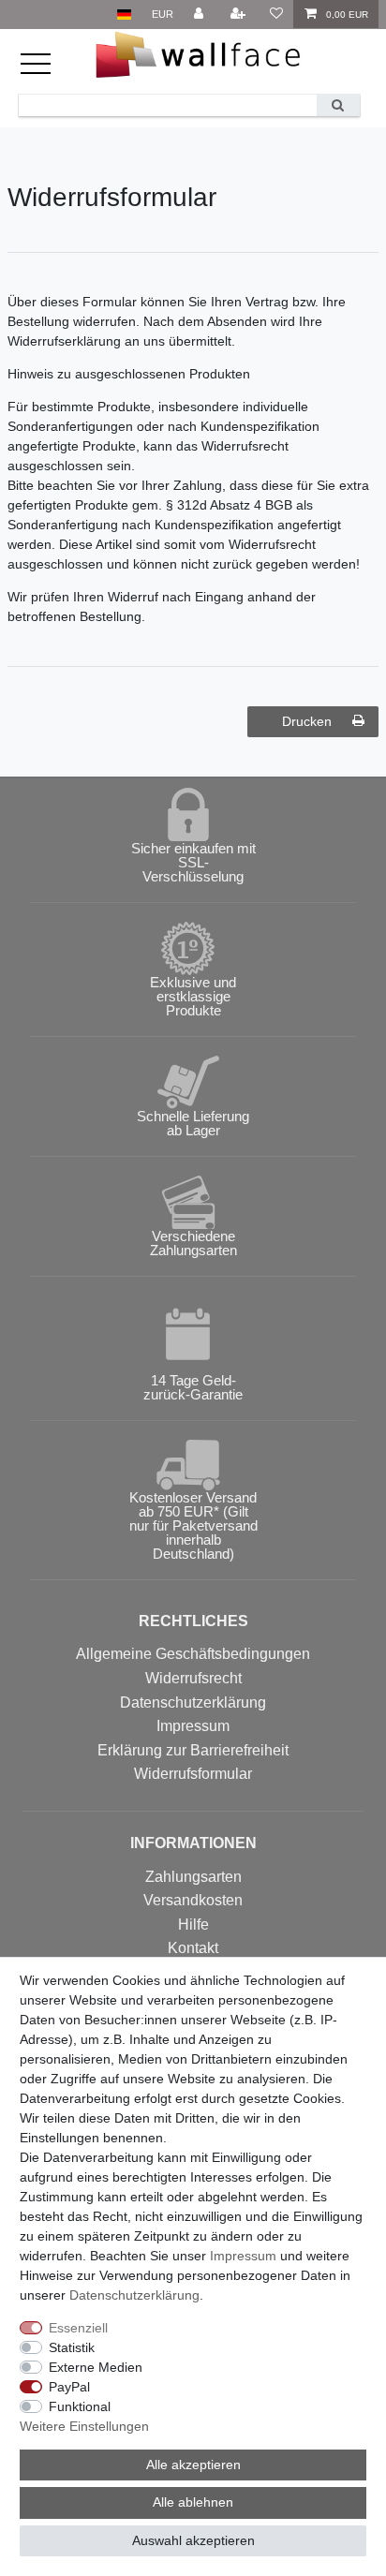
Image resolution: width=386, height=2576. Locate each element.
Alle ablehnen (193, 2502)
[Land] (124, 15)
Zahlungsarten (193, 1877)
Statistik (72, 2347)
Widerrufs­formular (193, 1774)
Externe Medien (96, 2367)
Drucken (307, 721)
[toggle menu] (46, 72)
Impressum (193, 1726)
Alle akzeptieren (193, 2465)
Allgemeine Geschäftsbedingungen (193, 1654)
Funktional (80, 2406)
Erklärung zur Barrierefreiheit (193, 1750)
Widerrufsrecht (193, 1678)
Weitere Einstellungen (84, 2426)
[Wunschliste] (276, 15)
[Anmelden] (200, 15)
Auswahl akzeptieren (193, 2540)
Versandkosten (193, 1900)
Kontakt (193, 1948)
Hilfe (193, 1925)
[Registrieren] (240, 15)
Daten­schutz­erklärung (134, 2295)
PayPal (69, 2387)
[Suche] (338, 105)
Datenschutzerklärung (193, 1703)
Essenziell (78, 2328)
